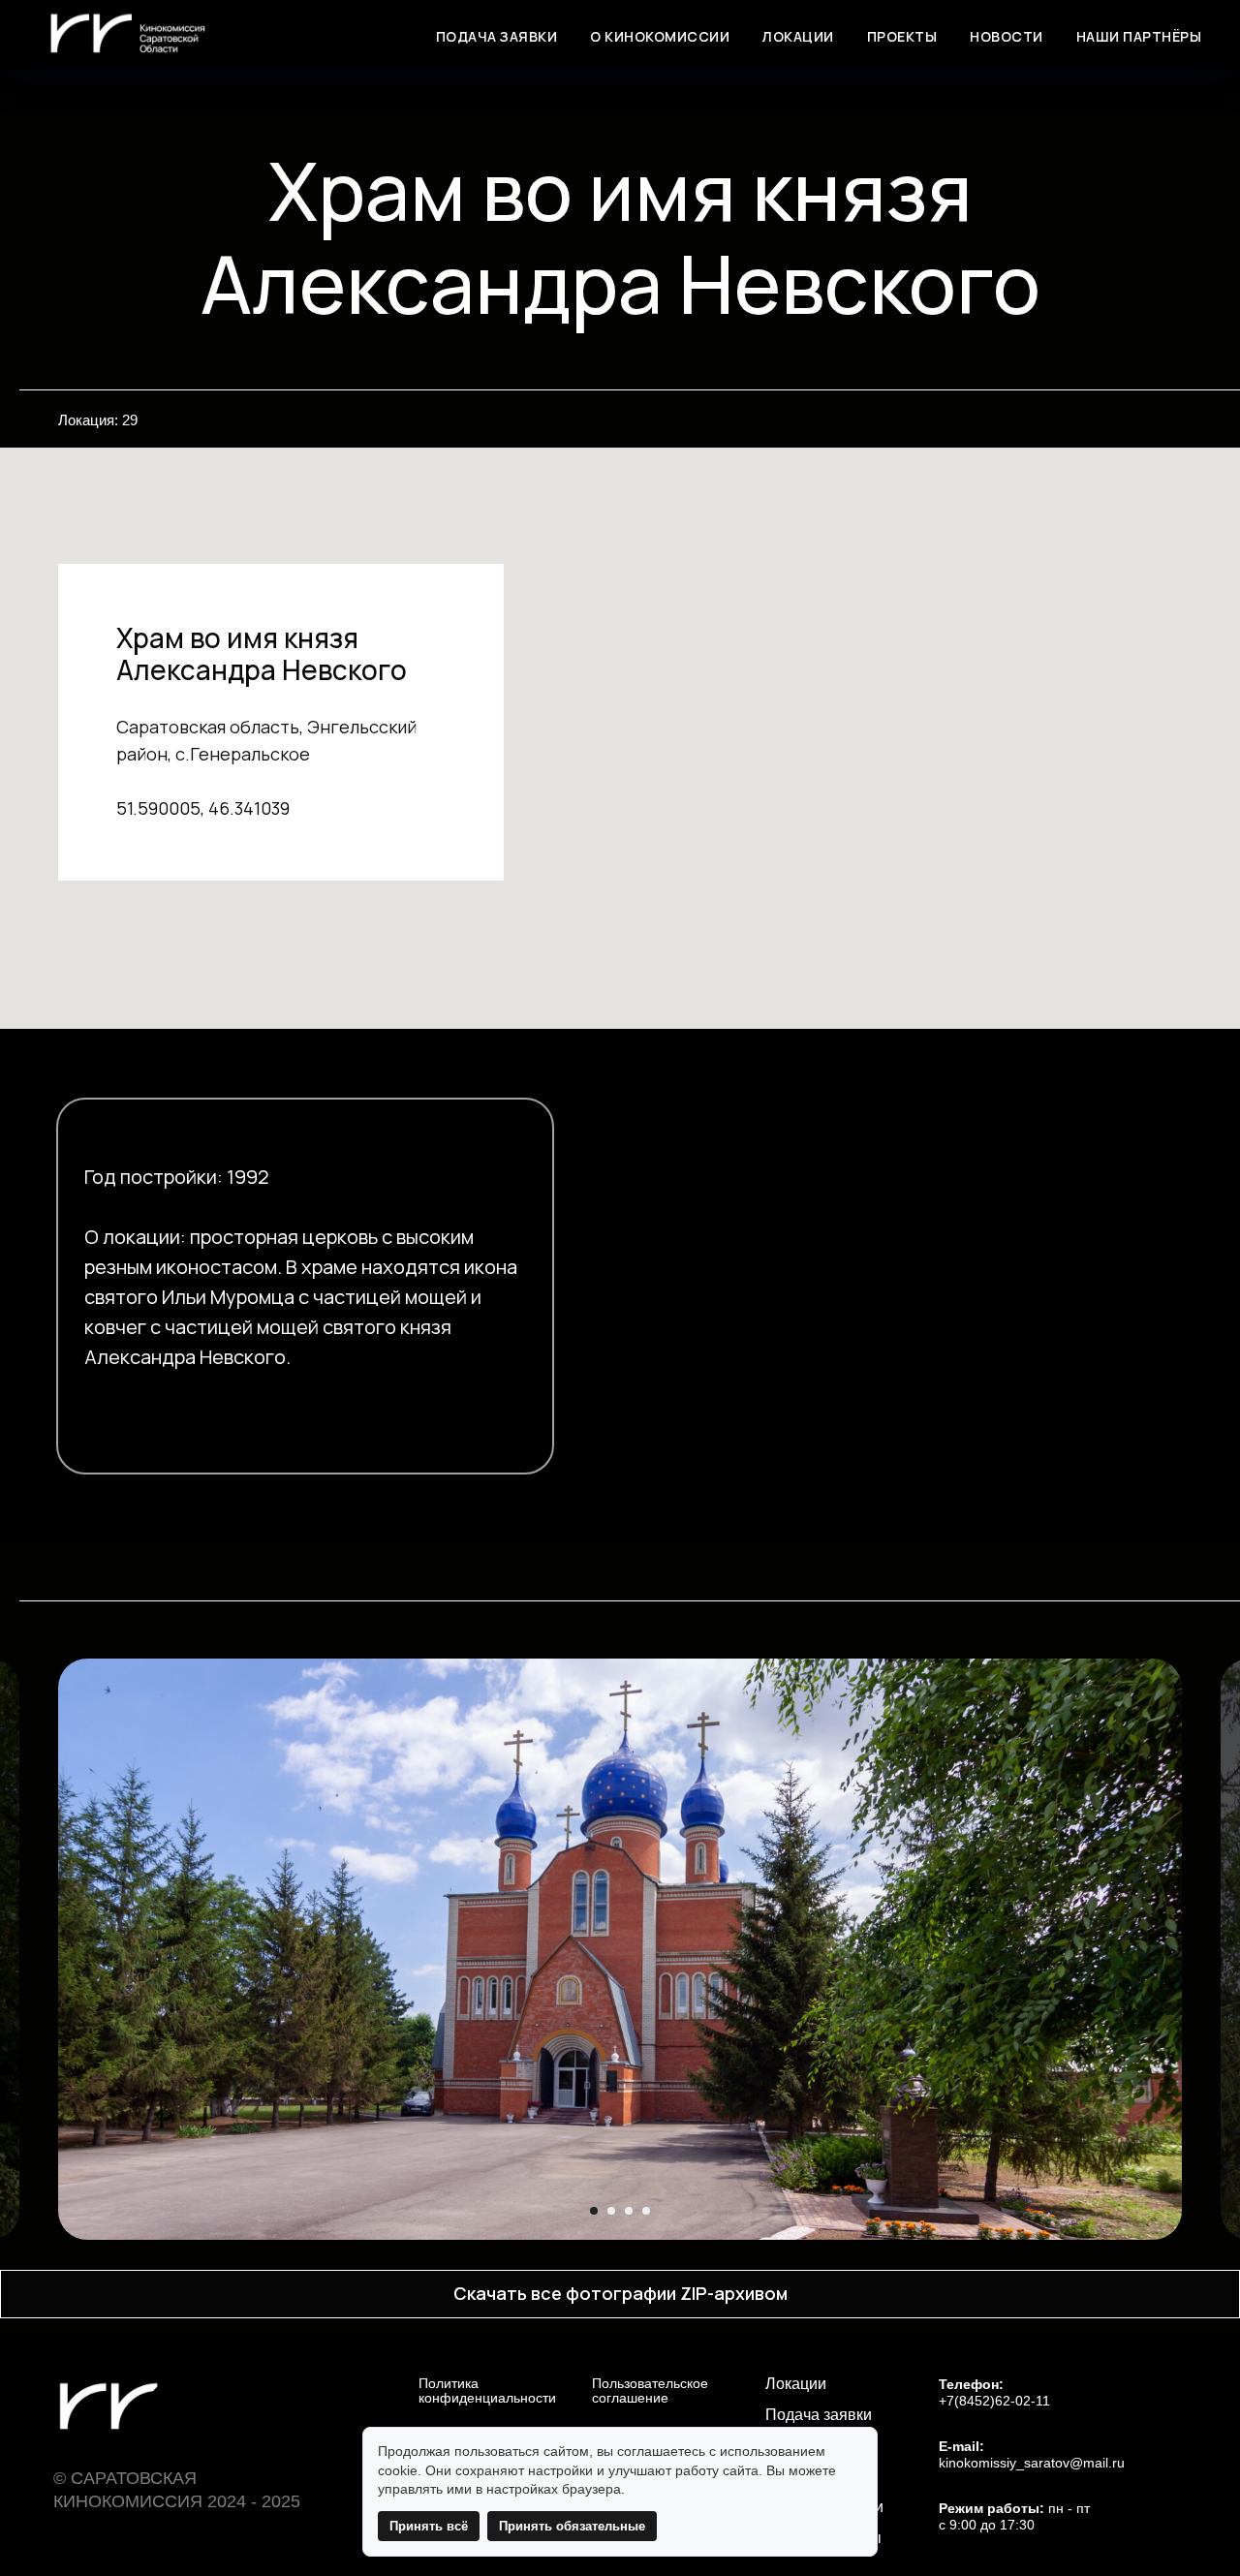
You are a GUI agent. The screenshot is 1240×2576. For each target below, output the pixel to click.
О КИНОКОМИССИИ (660, 36)
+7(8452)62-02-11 (994, 2401)
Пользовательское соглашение (650, 2390)
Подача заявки (819, 2415)
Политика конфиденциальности (487, 2390)
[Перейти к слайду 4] (646, 2211)
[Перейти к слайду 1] (594, 2211)
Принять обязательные (572, 2526)
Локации (796, 2384)
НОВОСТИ (1007, 36)
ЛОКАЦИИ (798, 36)
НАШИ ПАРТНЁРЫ (1139, 36)
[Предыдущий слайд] (37, 1949)
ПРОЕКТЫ (902, 36)
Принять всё (429, 2526)
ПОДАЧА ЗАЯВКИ (497, 36)
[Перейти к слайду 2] (611, 2211)
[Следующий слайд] (1203, 1949)
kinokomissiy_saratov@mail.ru (1032, 2463)
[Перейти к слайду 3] (629, 2211)
